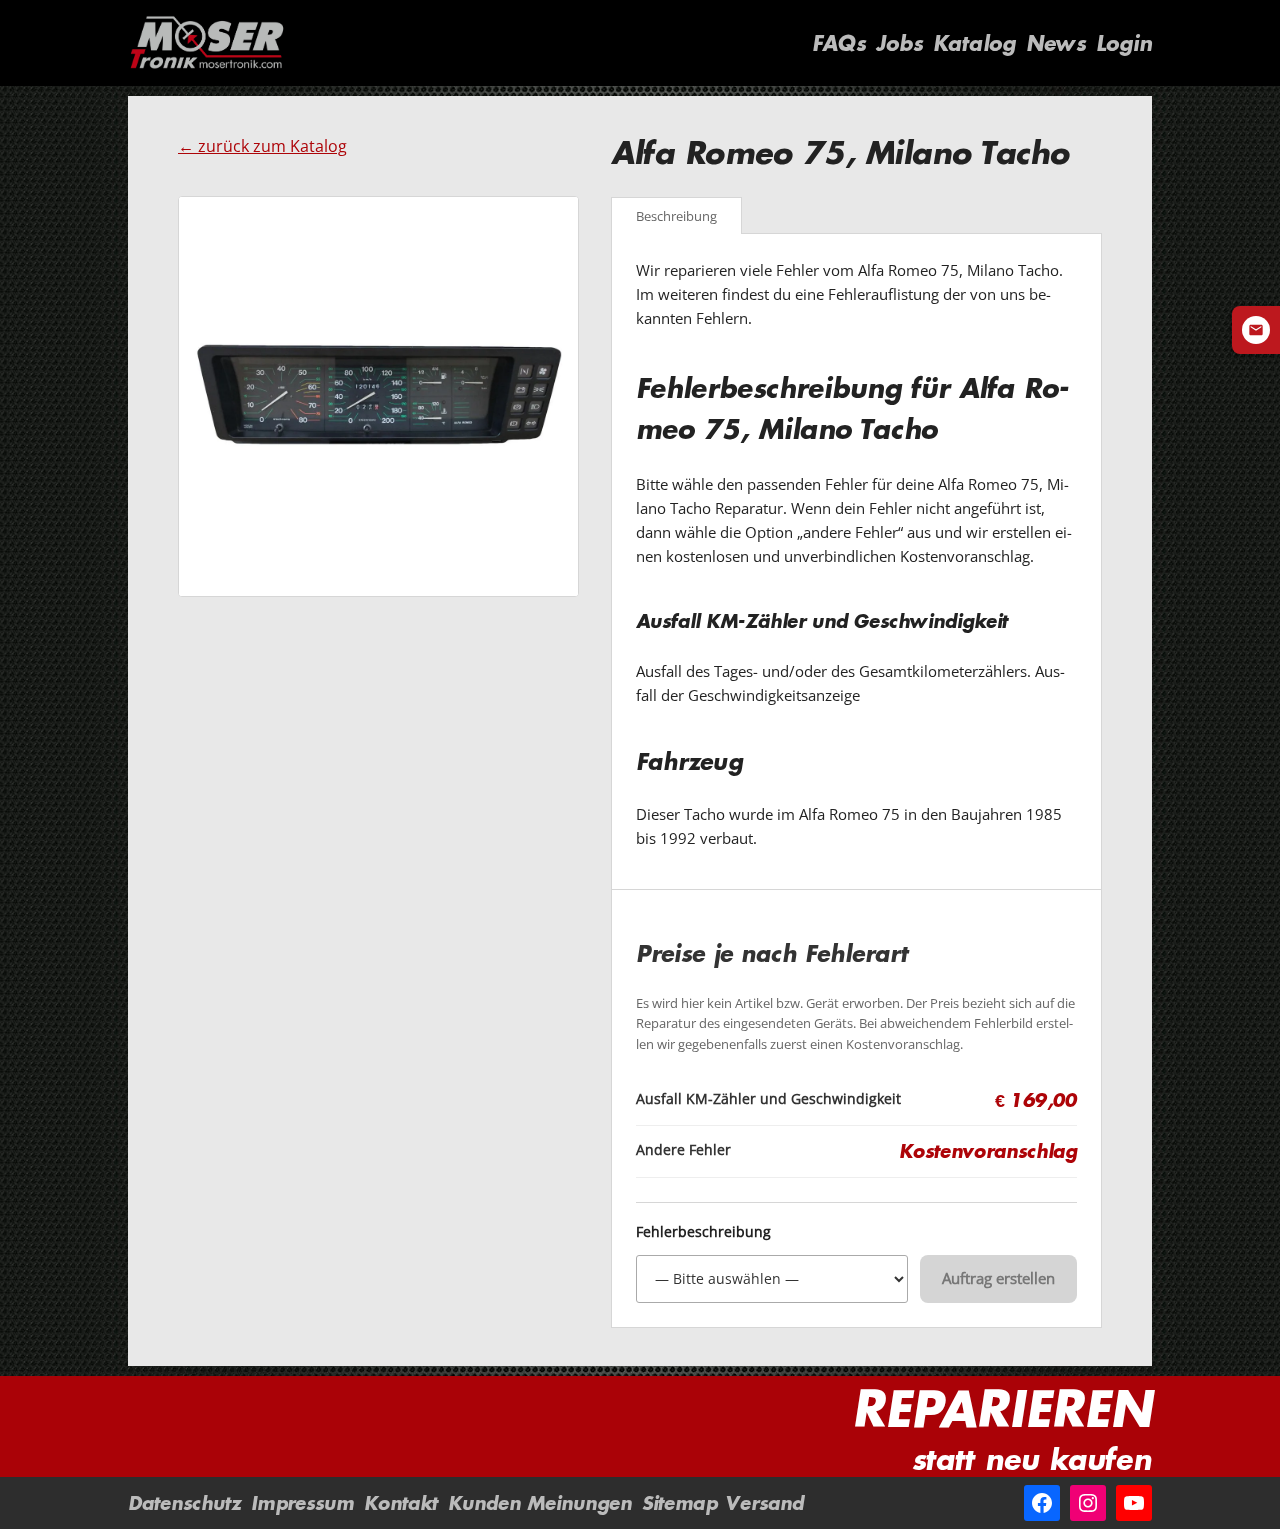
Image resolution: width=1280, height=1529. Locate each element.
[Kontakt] (1256, 330)
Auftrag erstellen (998, 1278)
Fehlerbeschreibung (703, 1232)
